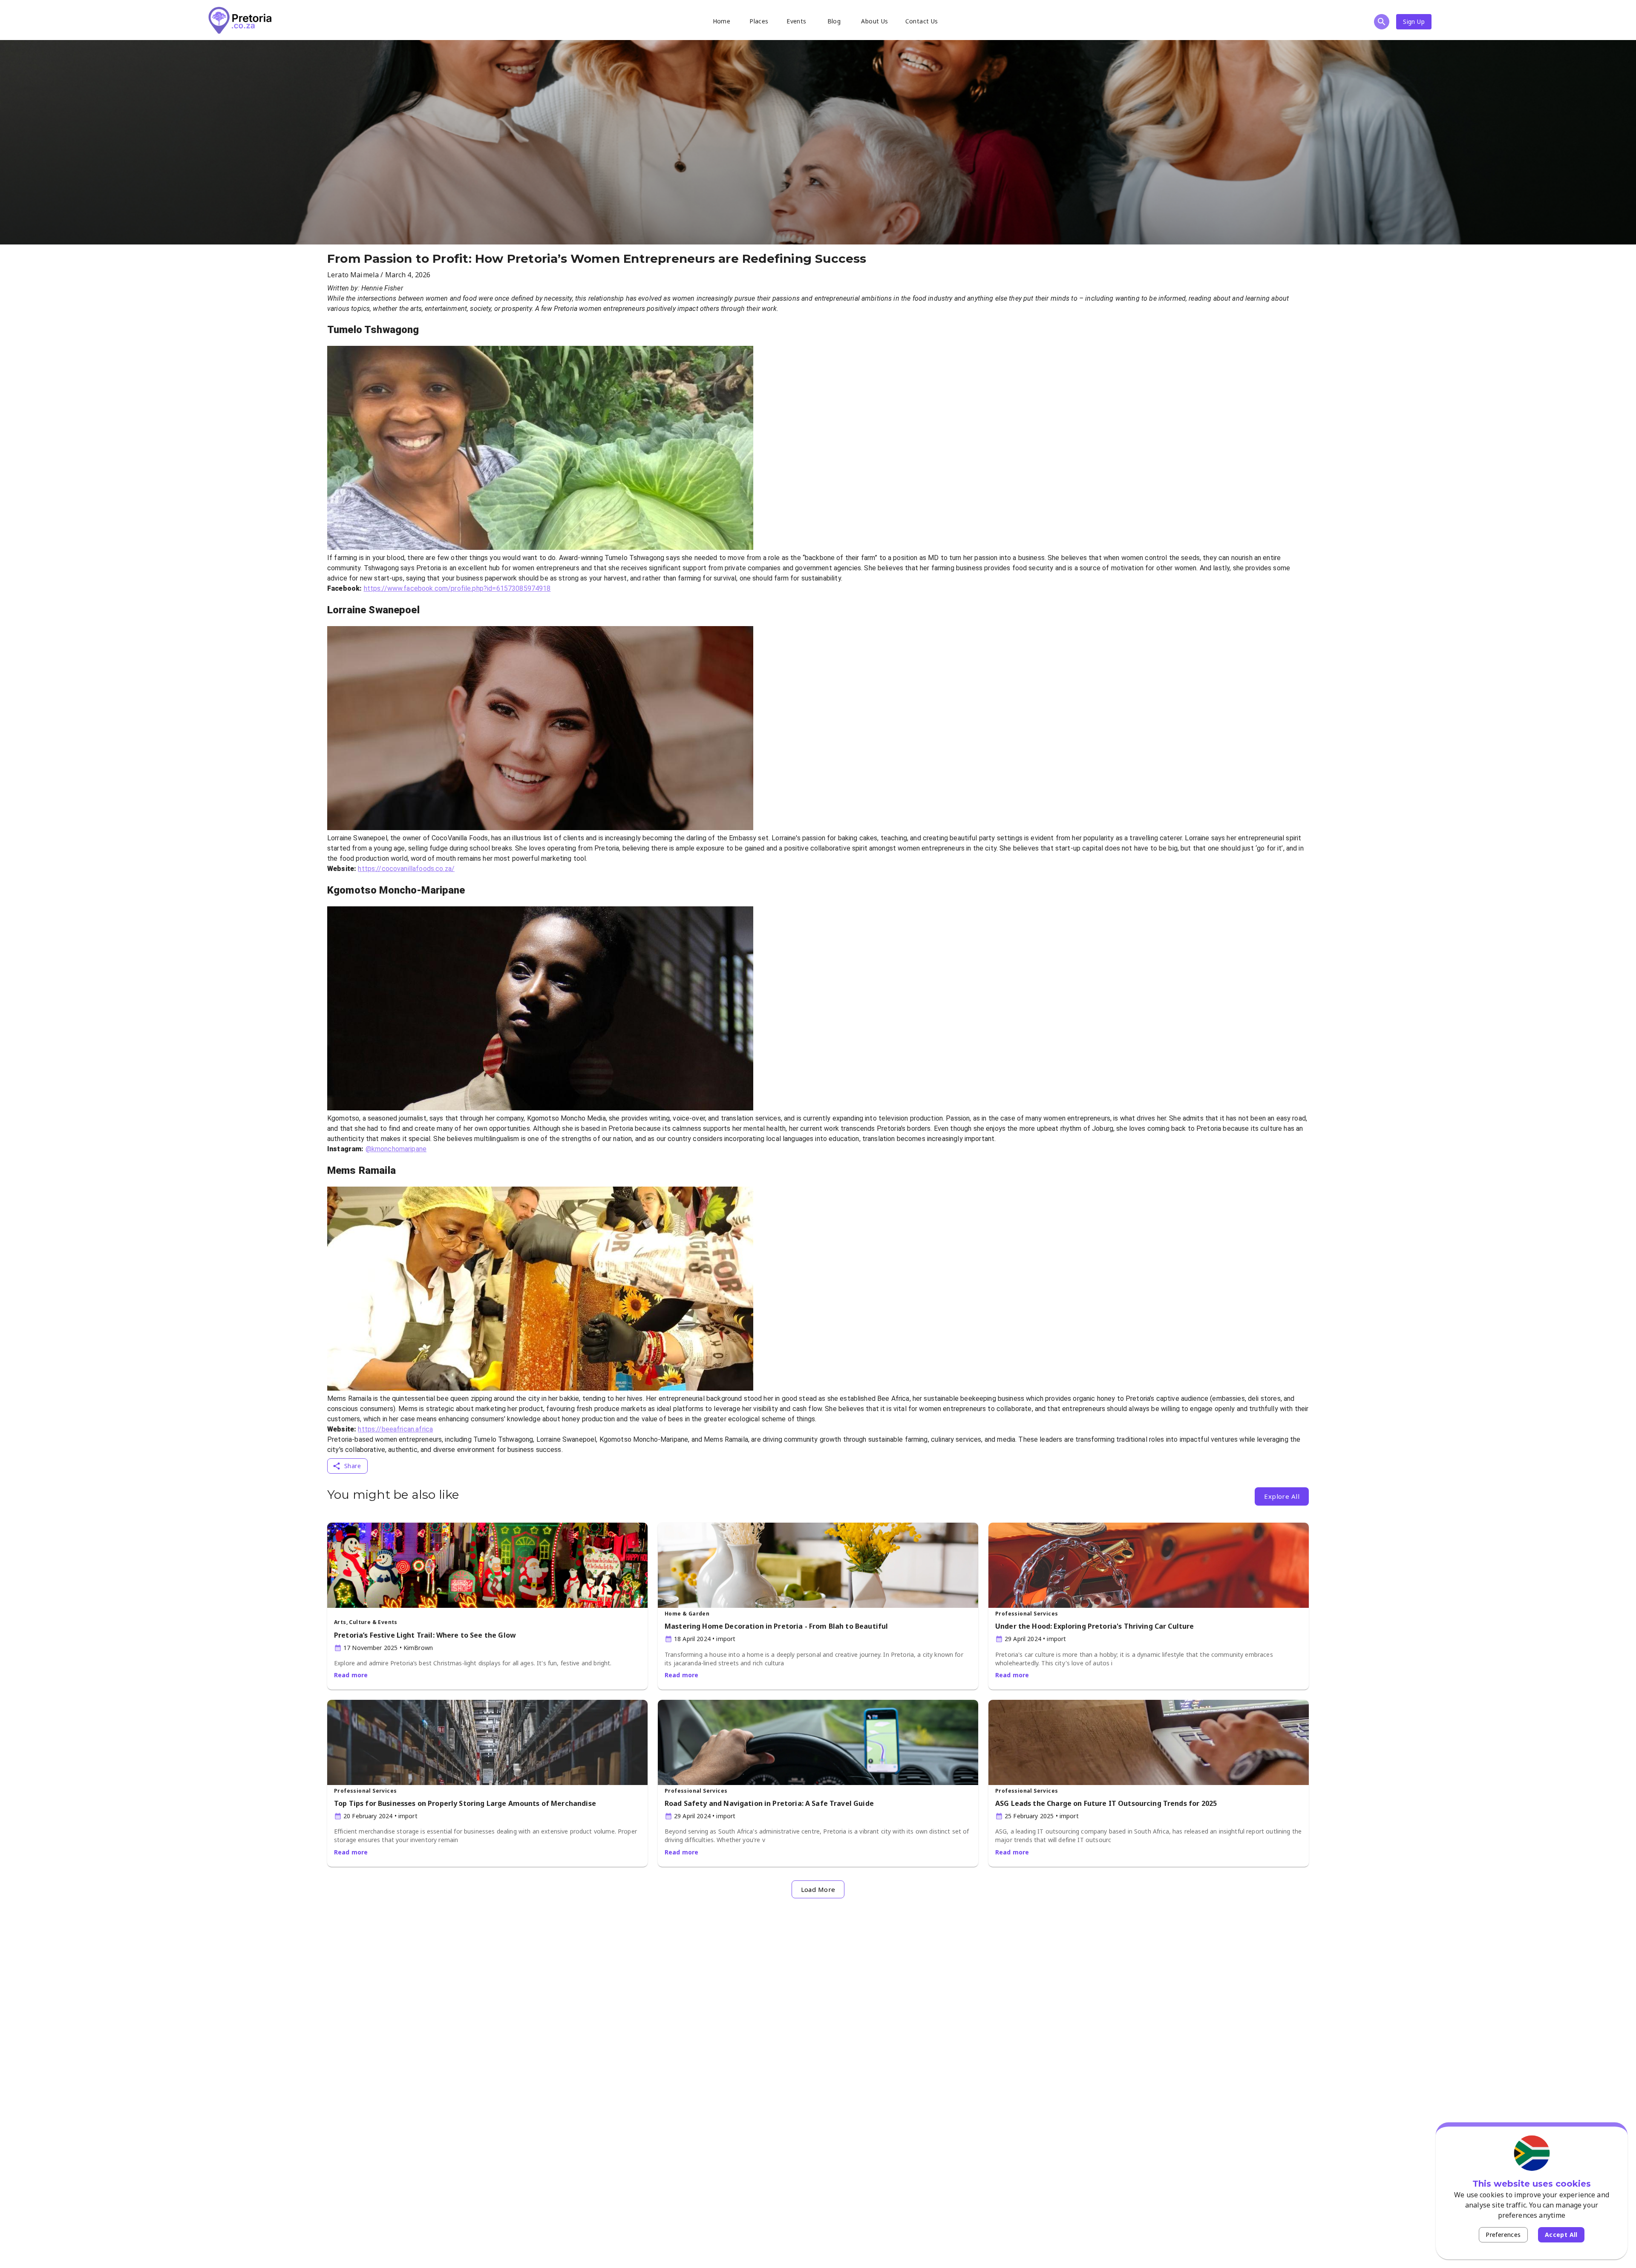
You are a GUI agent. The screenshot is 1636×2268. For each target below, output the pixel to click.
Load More (818, 1889)
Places (759, 21)
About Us (874, 21)
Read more (351, 1675)
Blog (834, 21)
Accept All (1561, 2235)
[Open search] (1382, 22)
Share (353, 1466)
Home (722, 21)
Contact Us (922, 21)
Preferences (1503, 2235)
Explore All (1282, 1496)
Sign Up (1414, 22)
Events (796, 21)
